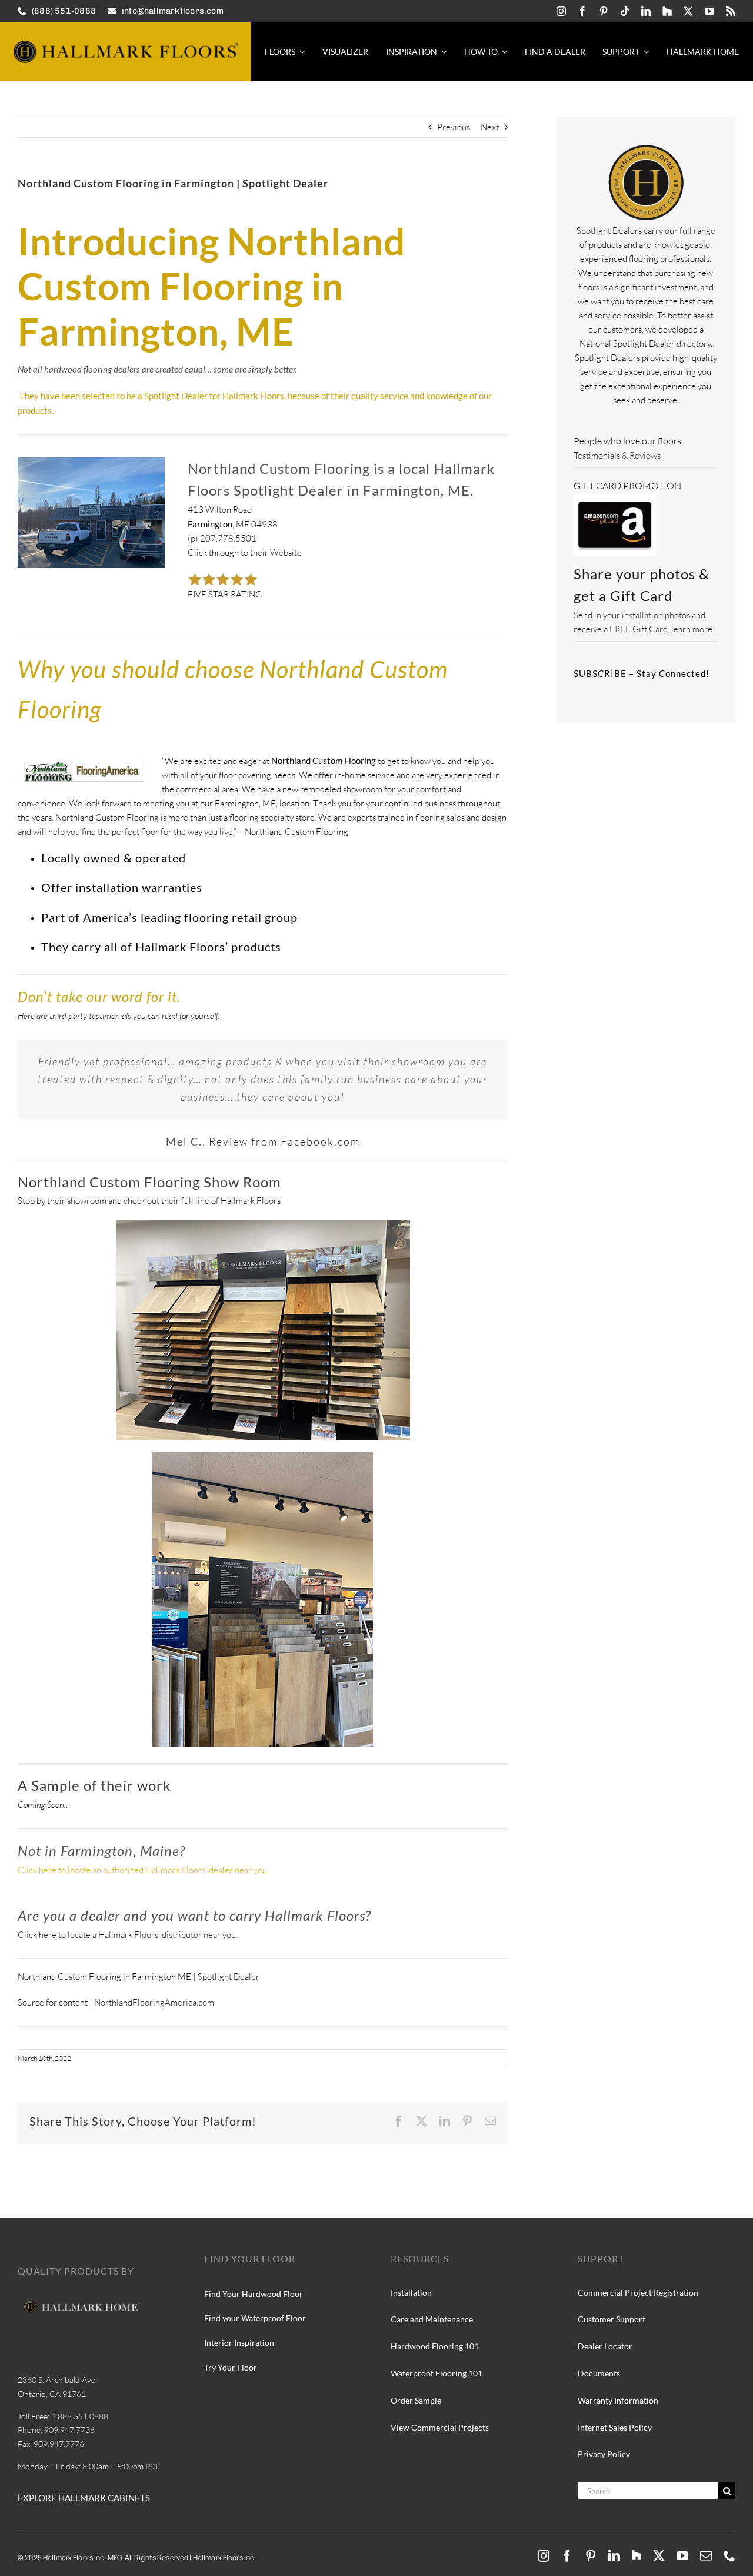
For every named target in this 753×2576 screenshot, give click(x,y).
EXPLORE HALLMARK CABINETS (84, 2498)
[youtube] (709, 11)
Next (490, 127)
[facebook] (582, 11)
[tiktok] (625, 11)
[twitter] (688, 11)
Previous (454, 127)
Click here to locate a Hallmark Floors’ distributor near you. (128, 1935)
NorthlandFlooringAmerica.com (154, 2002)
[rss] (731, 11)
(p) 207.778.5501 (222, 538)
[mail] (706, 2556)
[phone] (729, 2556)
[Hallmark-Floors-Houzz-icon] (667, 11)
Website (286, 552)
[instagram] (561, 11)
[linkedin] (646, 11)
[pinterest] (604, 11)
